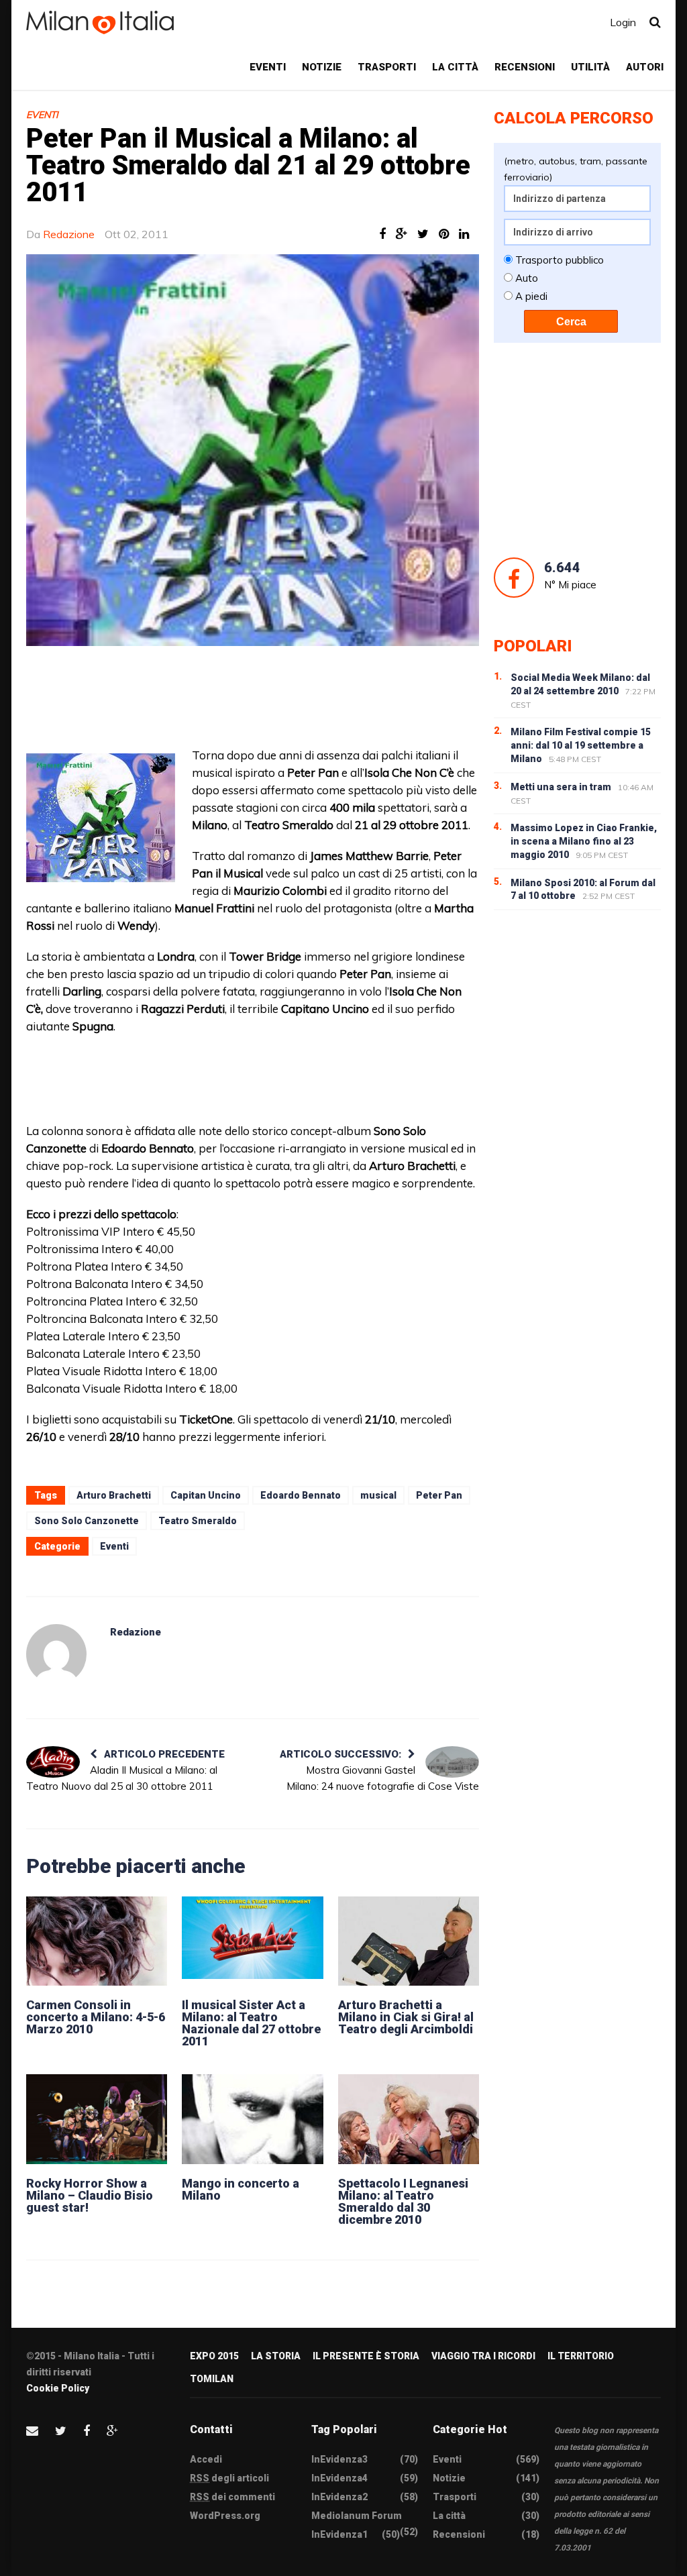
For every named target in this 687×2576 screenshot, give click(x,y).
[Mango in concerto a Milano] (252, 2119)
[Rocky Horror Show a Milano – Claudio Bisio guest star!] (97, 2119)
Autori (645, 67)
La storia (276, 2356)
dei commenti (232, 2497)
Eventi (268, 67)
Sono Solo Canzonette (87, 1521)
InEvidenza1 (339, 2534)
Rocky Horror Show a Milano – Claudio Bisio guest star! (90, 2195)
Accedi (206, 2459)
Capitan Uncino (206, 1495)
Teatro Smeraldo (198, 1521)
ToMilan (212, 2379)
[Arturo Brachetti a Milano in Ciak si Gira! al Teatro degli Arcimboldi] (409, 1941)
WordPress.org (225, 2516)
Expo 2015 (214, 2356)
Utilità (590, 67)
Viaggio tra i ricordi (483, 2356)
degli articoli (229, 2478)
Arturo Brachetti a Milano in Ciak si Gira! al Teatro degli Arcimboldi (406, 2017)
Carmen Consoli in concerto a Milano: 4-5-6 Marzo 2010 (96, 2017)
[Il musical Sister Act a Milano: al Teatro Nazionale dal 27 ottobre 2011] (252, 1941)
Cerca (571, 322)
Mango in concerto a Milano (241, 2189)
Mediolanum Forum (357, 2516)
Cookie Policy (58, 2388)
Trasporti (387, 67)
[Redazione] (56, 1654)
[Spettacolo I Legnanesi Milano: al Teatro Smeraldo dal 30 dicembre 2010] (409, 2119)
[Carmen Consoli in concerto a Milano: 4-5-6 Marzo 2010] (97, 1941)
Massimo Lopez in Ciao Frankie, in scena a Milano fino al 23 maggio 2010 (584, 841)
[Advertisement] (352, 703)
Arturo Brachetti (114, 1495)
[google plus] (112, 2431)
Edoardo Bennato (301, 1495)
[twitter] (61, 2431)
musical (378, 1495)
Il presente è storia (366, 2356)
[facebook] (87, 2431)
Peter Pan (439, 1495)
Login (623, 22)
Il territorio (581, 2356)
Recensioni (525, 67)
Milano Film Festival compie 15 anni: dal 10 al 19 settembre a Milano (581, 745)
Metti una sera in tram (561, 787)
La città (455, 67)
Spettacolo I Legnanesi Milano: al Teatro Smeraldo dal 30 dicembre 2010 (403, 2201)
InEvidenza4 (339, 2478)
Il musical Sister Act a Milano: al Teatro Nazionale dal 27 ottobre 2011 (251, 2023)
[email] (32, 2431)
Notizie (322, 67)
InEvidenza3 (339, 2459)
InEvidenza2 (339, 2497)
